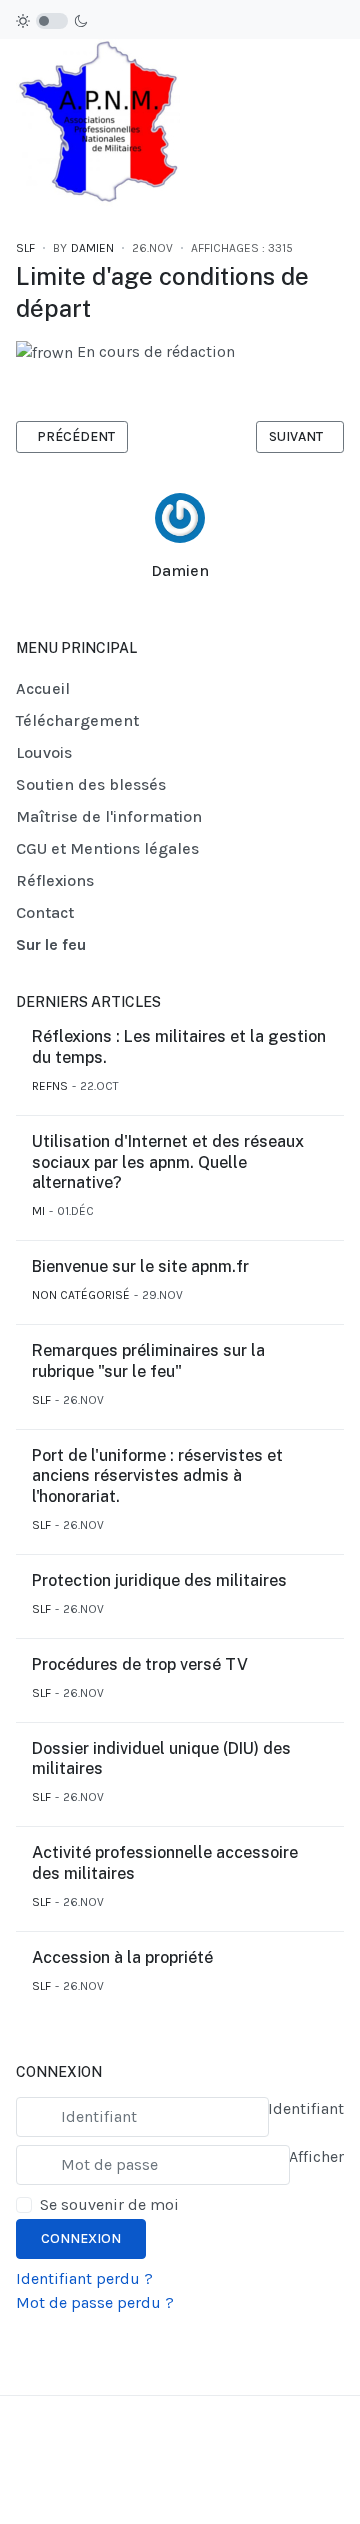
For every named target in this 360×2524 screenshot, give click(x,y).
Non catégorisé (81, 1295)
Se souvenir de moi (109, 2204)
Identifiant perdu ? (84, 2278)
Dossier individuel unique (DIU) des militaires (161, 1759)
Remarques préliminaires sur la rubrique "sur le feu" (148, 1361)
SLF (25, 248)
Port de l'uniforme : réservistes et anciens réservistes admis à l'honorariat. (157, 1476)
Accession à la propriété (122, 1957)
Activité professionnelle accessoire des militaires (165, 1863)
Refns (50, 1086)
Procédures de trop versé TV (140, 1664)
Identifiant (306, 2108)
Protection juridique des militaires (159, 1580)
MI (38, 1211)
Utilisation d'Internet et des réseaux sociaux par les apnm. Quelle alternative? (168, 1162)
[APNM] (98, 121)
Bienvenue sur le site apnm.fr (140, 1266)
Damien (180, 570)
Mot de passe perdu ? (95, 2302)
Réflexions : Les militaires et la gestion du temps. (179, 1047)
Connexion (81, 2238)
